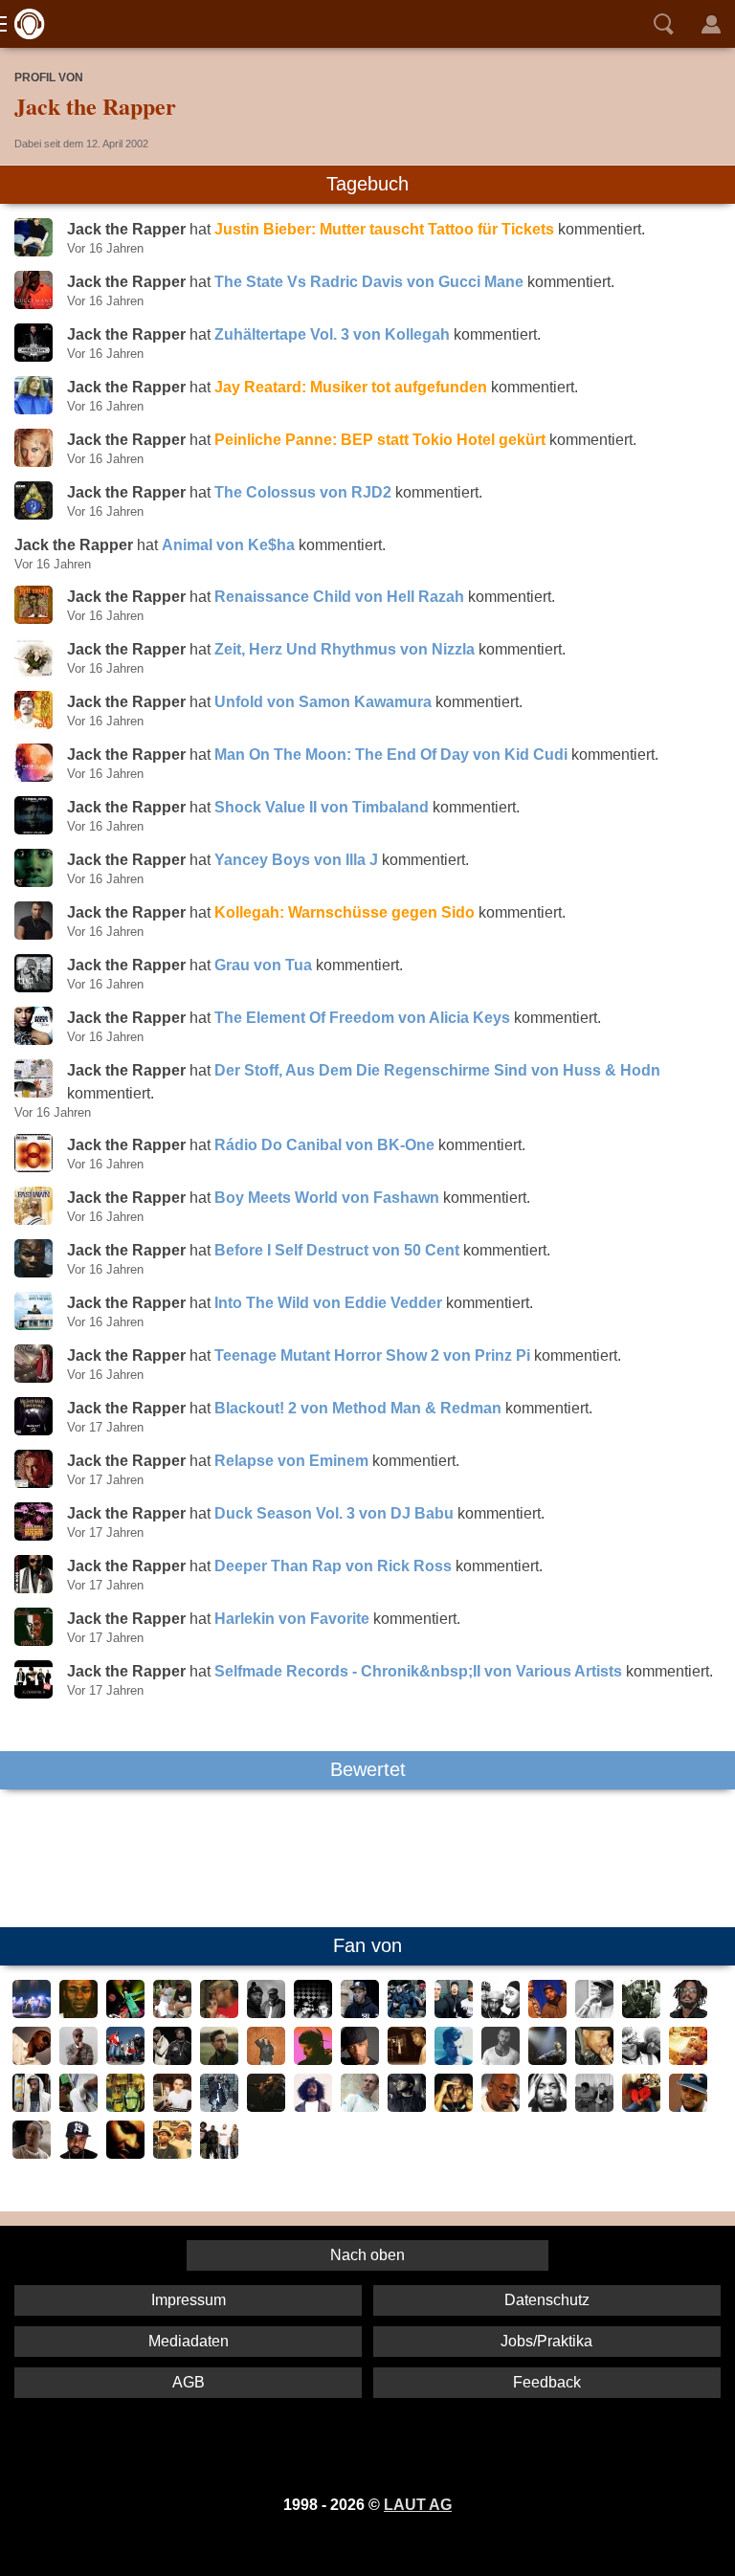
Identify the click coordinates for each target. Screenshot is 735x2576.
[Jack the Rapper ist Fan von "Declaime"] (313, 2107)
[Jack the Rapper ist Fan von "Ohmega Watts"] (32, 2107)
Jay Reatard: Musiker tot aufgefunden (351, 387)
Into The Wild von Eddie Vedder (328, 1303)
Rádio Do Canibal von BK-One (324, 1145)
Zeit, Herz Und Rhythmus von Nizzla (345, 649)
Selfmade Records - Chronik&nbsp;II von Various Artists (418, 1671)
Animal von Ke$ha (228, 545)
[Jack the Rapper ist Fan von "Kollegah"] (501, 2060)
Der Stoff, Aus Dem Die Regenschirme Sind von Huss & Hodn (437, 1070)
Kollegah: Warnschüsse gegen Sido (345, 912)
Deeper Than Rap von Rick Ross (333, 1566)
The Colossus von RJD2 (303, 492)
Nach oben (367, 2255)
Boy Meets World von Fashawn (327, 1198)
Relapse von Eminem (291, 1461)
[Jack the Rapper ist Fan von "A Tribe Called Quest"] (501, 2013)
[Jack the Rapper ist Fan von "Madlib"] (547, 2060)
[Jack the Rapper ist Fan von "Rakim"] (547, 2107)
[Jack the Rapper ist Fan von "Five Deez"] (125, 2107)
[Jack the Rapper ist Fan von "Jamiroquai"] (125, 2013)
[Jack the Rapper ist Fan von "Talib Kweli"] (78, 2060)
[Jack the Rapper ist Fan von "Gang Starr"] (641, 2013)
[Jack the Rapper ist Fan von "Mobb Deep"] (172, 2060)
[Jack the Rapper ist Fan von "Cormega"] (360, 2013)
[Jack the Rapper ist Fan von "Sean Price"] (78, 2154)
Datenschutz (547, 2300)
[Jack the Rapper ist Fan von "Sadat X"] (501, 2107)
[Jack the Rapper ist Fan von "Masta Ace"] (360, 2060)
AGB (189, 2382)
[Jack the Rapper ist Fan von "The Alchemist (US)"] (172, 2107)
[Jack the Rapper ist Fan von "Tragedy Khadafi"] (125, 2154)
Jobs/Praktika (546, 2341)
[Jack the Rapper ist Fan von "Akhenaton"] (360, 2107)
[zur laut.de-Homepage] (24, 24)
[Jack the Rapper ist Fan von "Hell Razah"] (219, 2107)
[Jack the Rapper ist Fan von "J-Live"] (219, 2013)
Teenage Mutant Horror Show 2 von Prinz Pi (372, 1355)
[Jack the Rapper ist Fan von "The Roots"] (219, 2154)
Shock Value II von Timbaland (322, 807)
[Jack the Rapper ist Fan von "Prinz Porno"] (219, 2060)
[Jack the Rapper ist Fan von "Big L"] (407, 2060)
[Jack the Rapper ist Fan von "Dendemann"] (266, 2060)
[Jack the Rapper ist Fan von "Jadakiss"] (594, 2013)
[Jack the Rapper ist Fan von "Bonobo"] (454, 2060)
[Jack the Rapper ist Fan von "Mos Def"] (78, 2013)
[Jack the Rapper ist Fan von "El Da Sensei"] (641, 2107)
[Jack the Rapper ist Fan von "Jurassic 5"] (32, 2013)
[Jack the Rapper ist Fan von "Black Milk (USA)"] (32, 2154)
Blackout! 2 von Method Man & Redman (358, 1408)
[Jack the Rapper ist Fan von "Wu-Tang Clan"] (125, 2060)
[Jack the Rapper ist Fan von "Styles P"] (407, 2107)
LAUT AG (418, 2505)
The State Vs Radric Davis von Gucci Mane (369, 282)
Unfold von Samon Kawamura (323, 702)
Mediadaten (189, 2341)
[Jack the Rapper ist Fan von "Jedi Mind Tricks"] (407, 2013)
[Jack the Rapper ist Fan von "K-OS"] (688, 2013)
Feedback (547, 2382)
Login (711, 24)
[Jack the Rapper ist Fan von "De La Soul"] (547, 2013)
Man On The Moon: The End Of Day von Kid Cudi (391, 755)
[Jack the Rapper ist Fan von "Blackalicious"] (266, 2013)
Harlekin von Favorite (292, 1619)
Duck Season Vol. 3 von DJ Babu (334, 1513)
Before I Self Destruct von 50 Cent (337, 1250)
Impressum (189, 2300)
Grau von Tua (263, 965)
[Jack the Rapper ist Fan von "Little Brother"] (172, 2013)
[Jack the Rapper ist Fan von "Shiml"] (313, 2060)
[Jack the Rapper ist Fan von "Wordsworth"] (594, 2060)
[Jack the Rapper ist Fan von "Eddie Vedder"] (688, 2060)
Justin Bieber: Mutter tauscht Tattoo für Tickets (384, 229)
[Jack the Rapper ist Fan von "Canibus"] (454, 2107)
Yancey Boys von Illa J (296, 860)
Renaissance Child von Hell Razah (339, 597)
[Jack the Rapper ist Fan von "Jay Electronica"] (266, 2107)
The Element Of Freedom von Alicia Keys (362, 1018)
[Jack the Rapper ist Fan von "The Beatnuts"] (313, 2013)
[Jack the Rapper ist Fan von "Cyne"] (594, 2107)
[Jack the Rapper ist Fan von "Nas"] (32, 2060)
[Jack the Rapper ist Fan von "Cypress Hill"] (454, 2013)
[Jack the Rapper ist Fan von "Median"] (78, 2107)
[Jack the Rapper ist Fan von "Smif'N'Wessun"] (641, 2060)
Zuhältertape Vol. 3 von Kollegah (332, 334)
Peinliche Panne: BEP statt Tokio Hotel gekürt (380, 440)
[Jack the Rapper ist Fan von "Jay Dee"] (688, 2107)
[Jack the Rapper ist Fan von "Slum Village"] (172, 2154)
